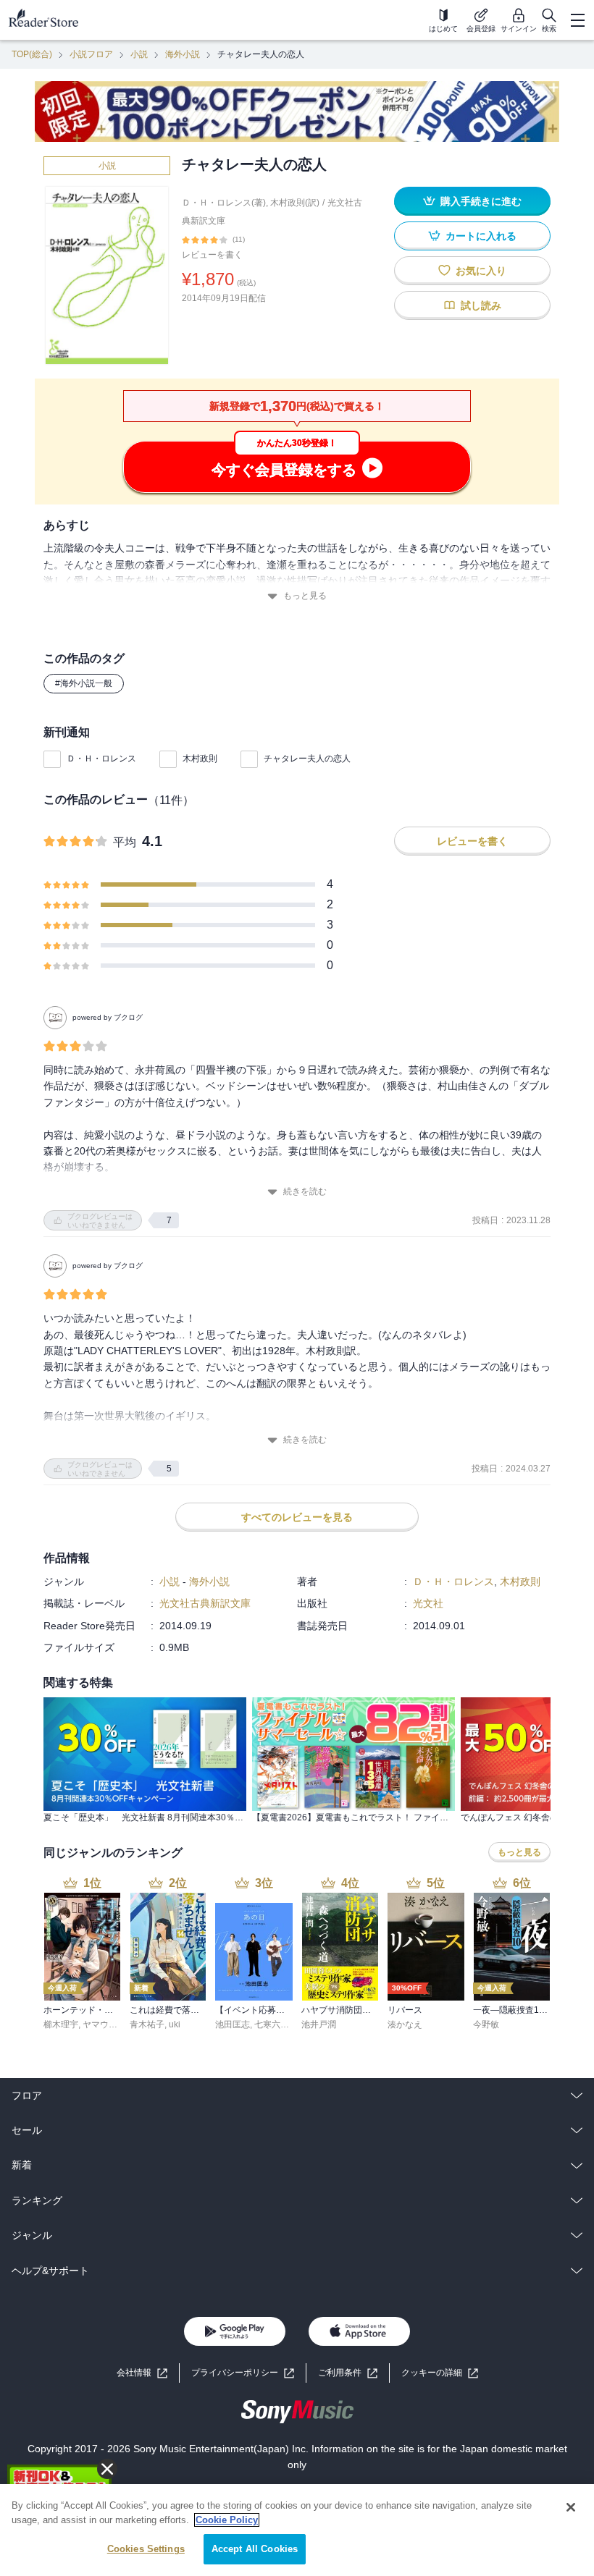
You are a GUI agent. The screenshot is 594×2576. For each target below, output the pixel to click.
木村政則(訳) (295, 203)
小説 (139, 54)
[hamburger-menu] (577, 20)
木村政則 (200, 759)
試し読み (481, 305)
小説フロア (91, 54)
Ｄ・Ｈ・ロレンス (101, 759)
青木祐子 (147, 2024)
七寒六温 (272, 2024)
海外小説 (183, 54)
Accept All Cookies (255, 2549)
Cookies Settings (146, 2549)
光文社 (428, 1603)
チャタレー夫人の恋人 (307, 759)
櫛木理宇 (61, 2024)
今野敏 (486, 2024)
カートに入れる (481, 236)
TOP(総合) (32, 54)
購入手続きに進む (481, 201)
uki (175, 2024)
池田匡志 (233, 2024)
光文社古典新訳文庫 (205, 1603)
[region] (297, 2530)
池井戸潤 (319, 2024)
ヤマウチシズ (109, 2024)
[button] (440, 2373)
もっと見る (305, 596)
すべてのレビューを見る (297, 1517)
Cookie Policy (227, 2520)
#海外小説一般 (84, 683)
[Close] (571, 2507)
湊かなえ (405, 2024)
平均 (125, 842)
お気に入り (481, 271)
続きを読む (305, 1191)
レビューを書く (212, 255)
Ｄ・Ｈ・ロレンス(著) (224, 203)
